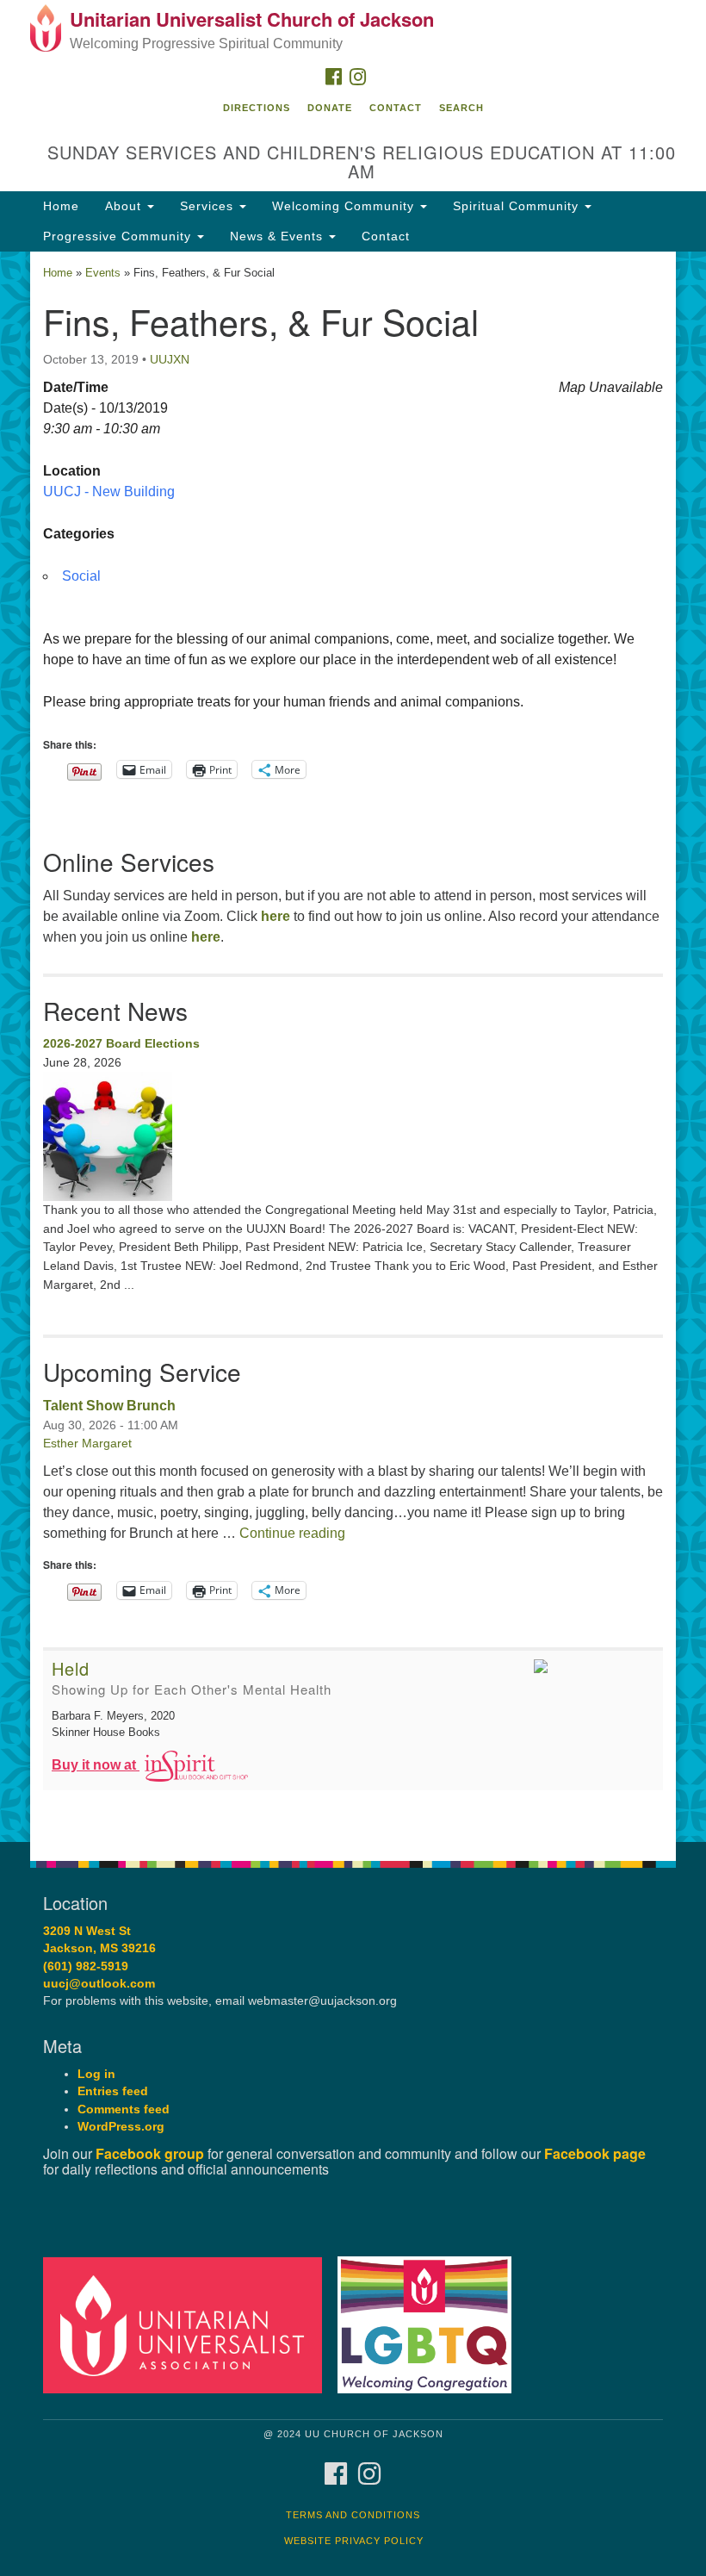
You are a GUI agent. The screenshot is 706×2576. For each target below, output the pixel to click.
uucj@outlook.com (99, 1984)
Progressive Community (119, 236)
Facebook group (150, 2153)
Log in (96, 2074)
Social (81, 576)
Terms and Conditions (353, 2515)
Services (209, 206)
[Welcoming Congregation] (430, 2324)
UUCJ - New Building (109, 492)
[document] (353, 1047)
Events (103, 273)
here (276, 916)
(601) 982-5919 (86, 1966)
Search (461, 108)
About (125, 206)
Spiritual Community (518, 206)
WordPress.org (121, 2127)
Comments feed (124, 2109)
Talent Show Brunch (109, 1406)
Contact (396, 108)
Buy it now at (96, 1765)
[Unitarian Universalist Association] (189, 2324)
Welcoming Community (345, 206)
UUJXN (170, 359)
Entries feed (113, 2091)
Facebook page (595, 2153)
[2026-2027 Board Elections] (353, 1136)
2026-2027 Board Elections (121, 1043)
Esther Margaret (87, 1443)
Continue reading (292, 1533)
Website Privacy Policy (354, 2541)
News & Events (279, 236)
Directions (257, 108)
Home (61, 206)
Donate (330, 108)
